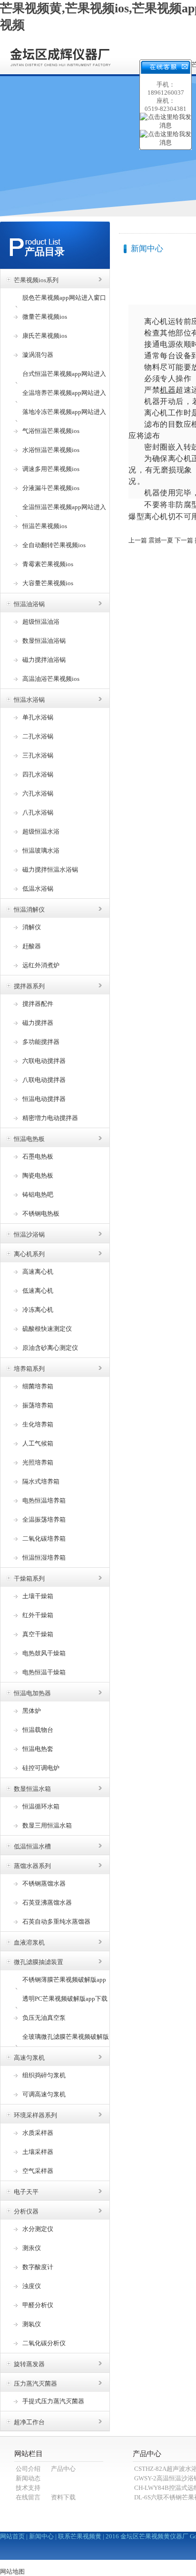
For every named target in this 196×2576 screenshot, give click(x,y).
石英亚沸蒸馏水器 (47, 1903)
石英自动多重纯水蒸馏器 (56, 1922)
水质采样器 (38, 2133)
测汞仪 (32, 2248)
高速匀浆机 (29, 2058)
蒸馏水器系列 (32, 1866)
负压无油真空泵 (44, 2018)
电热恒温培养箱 (44, 1500)
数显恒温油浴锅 (44, 641)
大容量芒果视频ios (48, 583)
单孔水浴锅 (38, 717)
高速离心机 (38, 1272)
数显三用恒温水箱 (47, 1825)
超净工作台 (29, 2422)
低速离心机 (38, 1291)
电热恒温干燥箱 (44, 1672)
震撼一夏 (161, 540)
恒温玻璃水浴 (41, 850)
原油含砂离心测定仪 (50, 1348)
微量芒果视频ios (45, 317)
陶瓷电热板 (38, 1175)
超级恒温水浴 (41, 831)
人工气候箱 (38, 1443)
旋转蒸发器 (29, 2364)
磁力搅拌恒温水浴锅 (50, 870)
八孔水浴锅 (38, 812)
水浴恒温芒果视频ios (51, 450)
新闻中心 (41, 2536)
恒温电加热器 (32, 1693)
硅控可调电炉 (41, 1768)
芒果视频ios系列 (36, 280)
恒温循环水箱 (41, 1806)
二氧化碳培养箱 (44, 1539)
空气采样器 (38, 2171)
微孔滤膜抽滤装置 (39, 1962)
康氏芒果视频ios (45, 336)
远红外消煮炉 (41, 965)
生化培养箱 (38, 1424)
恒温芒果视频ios (45, 526)
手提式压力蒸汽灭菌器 (53, 2401)
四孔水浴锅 (38, 774)
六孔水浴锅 (38, 793)
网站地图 (12, 2571)
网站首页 (12, 2536)
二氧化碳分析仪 (44, 2343)
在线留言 (28, 2497)
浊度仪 (32, 2286)
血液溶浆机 (29, 1942)
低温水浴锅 (38, 889)
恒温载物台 (38, 1730)
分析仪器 (26, 2211)
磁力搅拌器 (38, 1023)
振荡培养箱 (38, 1405)
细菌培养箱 (38, 1386)
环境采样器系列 (35, 2115)
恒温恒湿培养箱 (44, 1558)
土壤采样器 (38, 2152)
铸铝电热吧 (38, 1195)
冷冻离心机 (38, 1310)
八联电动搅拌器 (44, 1080)
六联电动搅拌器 (44, 1061)
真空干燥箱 (38, 1634)
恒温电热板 (29, 1139)
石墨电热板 (38, 1156)
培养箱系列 (29, 1369)
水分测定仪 (38, 2229)
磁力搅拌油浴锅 (44, 660)
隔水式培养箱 (41, 1481)
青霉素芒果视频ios (48, 564)
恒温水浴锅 (29, 700)
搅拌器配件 (38, 1004)
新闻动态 (28, 2478)
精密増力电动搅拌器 (50, 1118)
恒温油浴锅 (29, 604)
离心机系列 (29, 1254)
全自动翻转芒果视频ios (54, 545)
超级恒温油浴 (41, 622)
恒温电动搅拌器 (44, 1099)
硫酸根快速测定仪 (47, 1329)
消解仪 (32, 927)
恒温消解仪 (29, 909)
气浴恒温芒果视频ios (51, 431)
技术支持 (28, 2488)
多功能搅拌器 (41, 1042)
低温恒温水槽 (32, 1846)
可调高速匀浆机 (44, 2094)
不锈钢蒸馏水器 (44, 1883)
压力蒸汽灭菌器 (35, 2384)
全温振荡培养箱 (44, 1519)
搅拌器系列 (29, 986)
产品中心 (63, 2469)
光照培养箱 (38, 1462)
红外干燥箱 (38, 1615)
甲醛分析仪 (38, 2305)
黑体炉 (32, 1711)
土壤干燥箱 (38, 1596)
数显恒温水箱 (32, 1789)
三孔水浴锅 (38, 755)
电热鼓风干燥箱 (44, 1653)
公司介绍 (28, 2469)
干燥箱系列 (29, 1578)
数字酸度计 (38, 2267)
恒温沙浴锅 (29, 1234)
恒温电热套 (38, 1749)
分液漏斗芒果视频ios (51, 488)
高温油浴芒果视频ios (51, 679)
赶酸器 (32, 946)
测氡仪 (32, 2324)
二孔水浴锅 (38, 736)
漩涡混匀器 (38, 355)
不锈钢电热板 (41, 1214)
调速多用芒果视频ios (51, 469)
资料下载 (63, 2497)
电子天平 (26, 2192)
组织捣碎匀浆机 (44, 2075)
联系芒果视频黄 (80, 2536)
